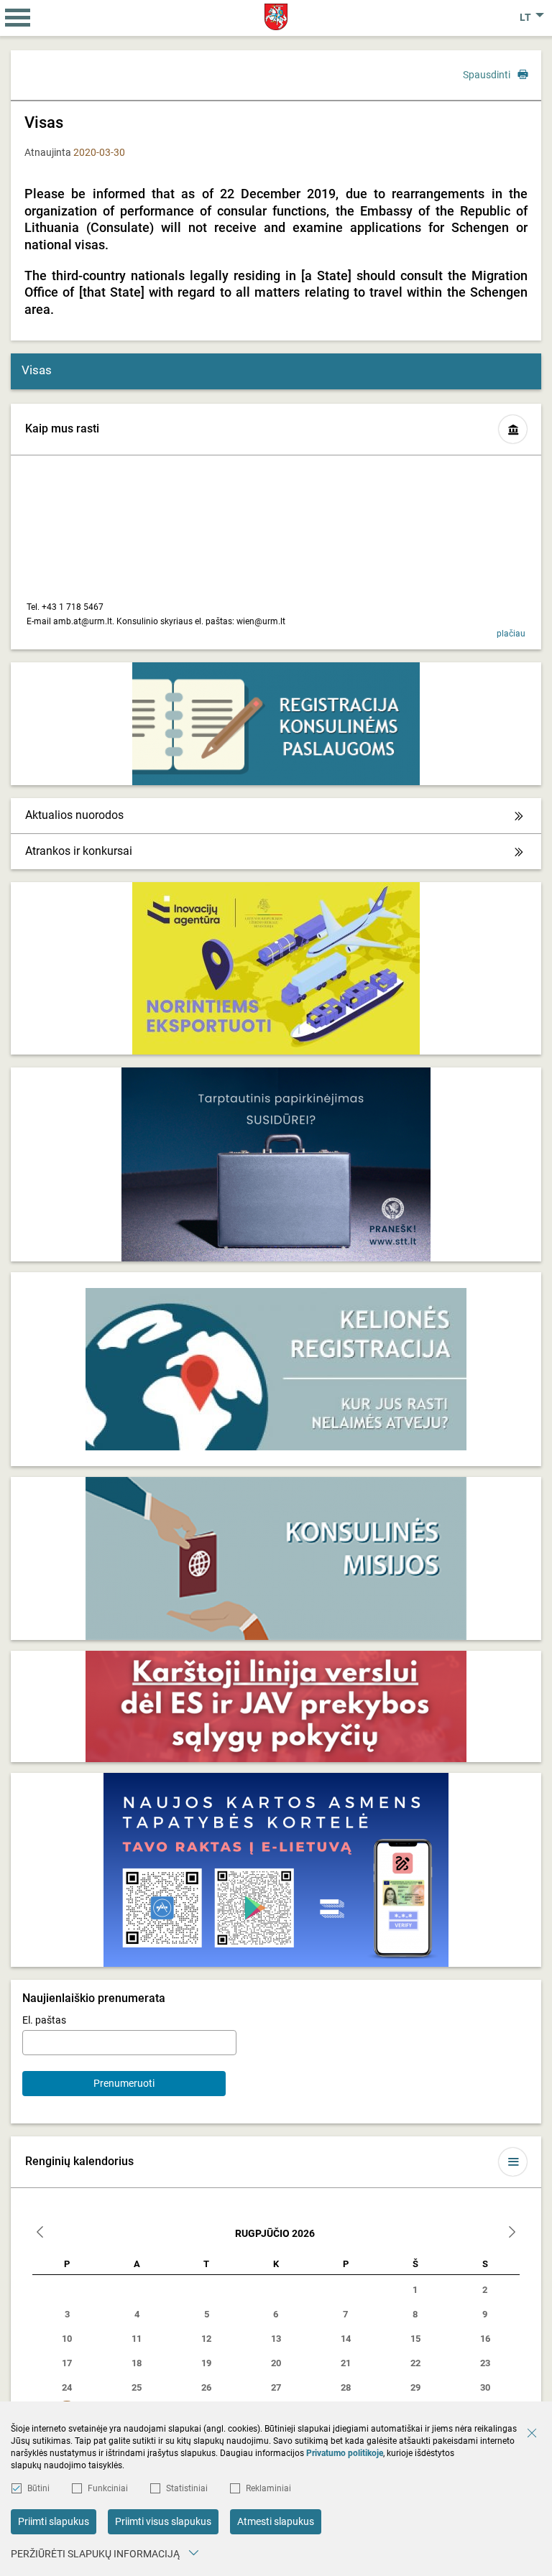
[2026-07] (40, 2234)
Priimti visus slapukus (163, 2521)
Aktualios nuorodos (74, 815)
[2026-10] (512, 2234)
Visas (37, 370)
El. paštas (44, 2020)
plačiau (511, 634)
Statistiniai (187, 2488)
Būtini (38, 2488)
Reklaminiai (268, 2488)
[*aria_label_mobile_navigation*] (18, 18)
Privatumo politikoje (345, 2453)
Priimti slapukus (54, 2521)
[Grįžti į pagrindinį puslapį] (276, 17)
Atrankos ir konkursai (79, 851)
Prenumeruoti (124, 2083)
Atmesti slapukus (276, 2521)
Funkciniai (108, 2488)
